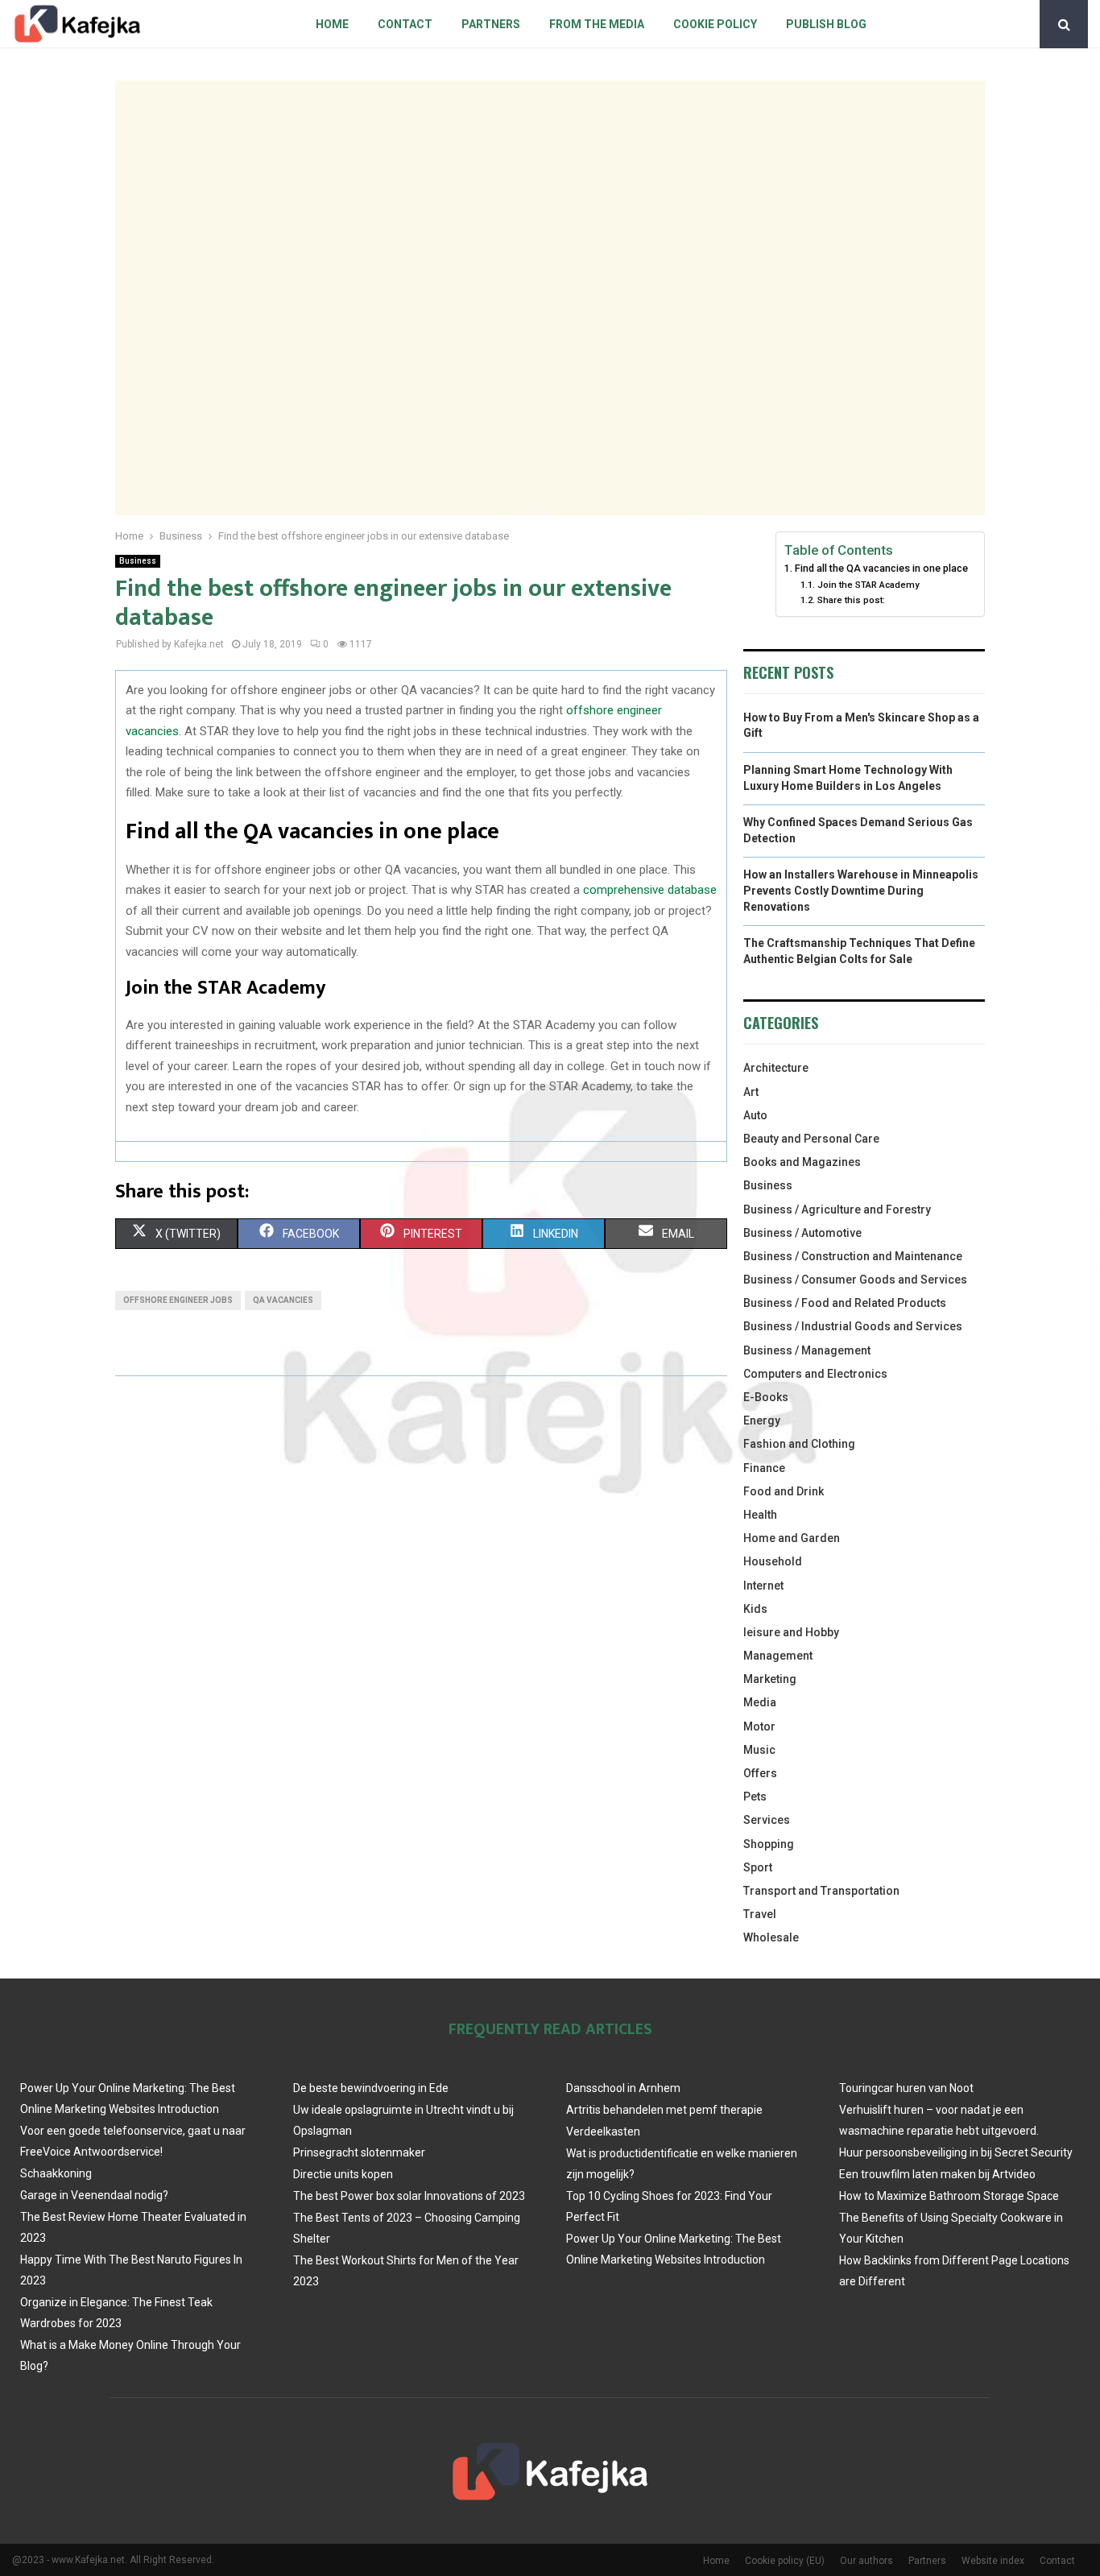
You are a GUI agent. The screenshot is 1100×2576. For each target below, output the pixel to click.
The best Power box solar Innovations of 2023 (409, 2196)
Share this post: (851, 600)
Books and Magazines (802, 1162)
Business (138, 561)
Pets (755, 1797)
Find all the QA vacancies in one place (881, 568)
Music (759, 1750)
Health (760, 1515)
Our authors (866, 2561)
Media (760, 1702)
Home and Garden (792, 1538)
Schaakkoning (56, 2173)
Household (773, 1561)
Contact (405, 24)
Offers (760, 1773)
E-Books (766, 1397)
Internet (763, 1586)
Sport (758, 1867)
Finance (764, 1468)
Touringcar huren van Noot (906, 2088)
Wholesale (771, 1937)
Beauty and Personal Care (811, 1139)
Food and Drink (784, 1491)
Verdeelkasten (603, 2132)
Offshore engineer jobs (178, 1300)
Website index (993, 2561)
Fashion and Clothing (799, 1444)
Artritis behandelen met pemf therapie (664, 2110)
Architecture (776, 1068)
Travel (760, 1914)
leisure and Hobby (791, 1632)
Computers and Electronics (815, 1374)
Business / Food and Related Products (845, 1303)
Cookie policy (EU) (785, 2561)
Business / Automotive (802, 1233)
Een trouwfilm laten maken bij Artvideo (937, 2174)
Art (751, 1092)
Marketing (770, 1679)
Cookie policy (715, 24)
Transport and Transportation (821, 1891)
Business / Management (807, 1350)
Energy (762, 1420)
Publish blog (826, 24)
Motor (759, 1726)
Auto (755, 1115)
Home (332, 24)
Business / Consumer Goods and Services (855, 1280)
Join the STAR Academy (868, 585)
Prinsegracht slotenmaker (359, 2152)
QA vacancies (283, 1300)
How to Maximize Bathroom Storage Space (949, 2196)
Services (767, 1820)
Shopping (769, 1844)
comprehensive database (650, 890)
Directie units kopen (343, 2174)
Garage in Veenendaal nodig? (94, 2195)
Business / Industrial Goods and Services (853, 1326)
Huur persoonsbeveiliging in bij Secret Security (956, 2152)
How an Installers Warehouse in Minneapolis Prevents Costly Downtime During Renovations (861, 890)
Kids (755, 1609)
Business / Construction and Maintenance (853, 1256)
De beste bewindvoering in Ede (371, 2088)
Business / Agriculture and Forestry (837, 1209)
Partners (491, 24)
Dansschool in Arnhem (623, 2088)
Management (778, 1656)
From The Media (597, 24)
